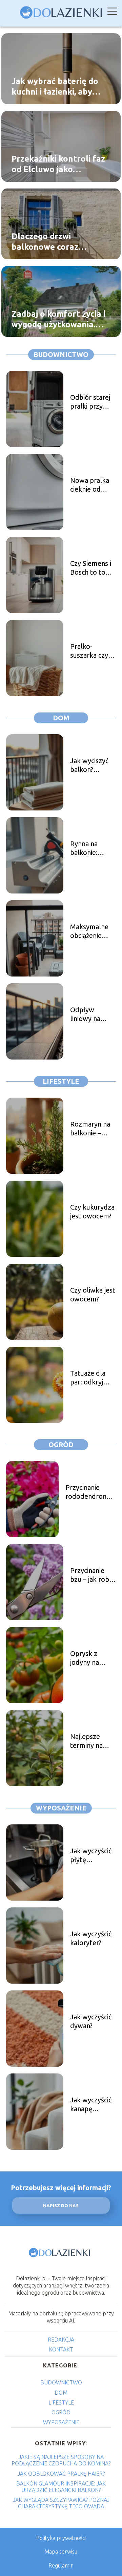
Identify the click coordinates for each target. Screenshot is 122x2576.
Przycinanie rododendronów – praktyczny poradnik (91, 1492)
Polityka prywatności (61, 2538)
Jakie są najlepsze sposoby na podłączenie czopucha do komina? (61, 2460)
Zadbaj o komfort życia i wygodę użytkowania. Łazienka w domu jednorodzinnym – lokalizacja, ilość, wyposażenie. (58, 319)
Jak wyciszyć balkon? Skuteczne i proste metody (89, 765)
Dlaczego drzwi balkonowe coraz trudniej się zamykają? (55, 242)
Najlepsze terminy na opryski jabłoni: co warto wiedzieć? (93, 1741)
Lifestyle (61, 1081)
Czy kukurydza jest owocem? (92, 1211)
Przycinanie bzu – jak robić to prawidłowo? (92, 1575)
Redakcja (61, 2340)
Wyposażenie (61, 1808)
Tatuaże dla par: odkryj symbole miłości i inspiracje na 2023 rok (88, 1378)
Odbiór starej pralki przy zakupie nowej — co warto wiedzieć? (92, 402)
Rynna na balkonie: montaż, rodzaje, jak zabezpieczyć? (91, 848)
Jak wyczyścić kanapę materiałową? (91, 2105)
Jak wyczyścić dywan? (91, 2021)
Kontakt (61, 2349)
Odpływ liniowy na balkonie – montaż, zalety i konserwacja (93, 1014)
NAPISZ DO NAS (61, 2206)
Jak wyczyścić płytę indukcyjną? (91, 1856)
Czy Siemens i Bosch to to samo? (91, 568)
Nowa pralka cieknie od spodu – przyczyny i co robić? (91, 485)
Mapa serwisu (61, 2552)
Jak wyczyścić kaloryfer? (91, 1938)
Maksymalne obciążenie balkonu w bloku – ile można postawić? (89, 931)
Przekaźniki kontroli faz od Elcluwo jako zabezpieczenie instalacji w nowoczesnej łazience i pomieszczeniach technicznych (60, 164)
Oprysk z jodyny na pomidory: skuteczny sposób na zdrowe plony (91, 1658)
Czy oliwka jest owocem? (93, 1294)
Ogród (61, 1445)
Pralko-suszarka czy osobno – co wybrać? (89, 651)
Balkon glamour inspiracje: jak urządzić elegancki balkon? (61, 2487)
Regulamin (61, 2565)
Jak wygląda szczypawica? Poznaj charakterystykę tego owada (61, 2503)
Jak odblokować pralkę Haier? (61, 2474)
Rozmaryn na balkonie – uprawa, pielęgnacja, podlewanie (90, 1129)
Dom (61, 718)
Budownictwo (61, 354)
